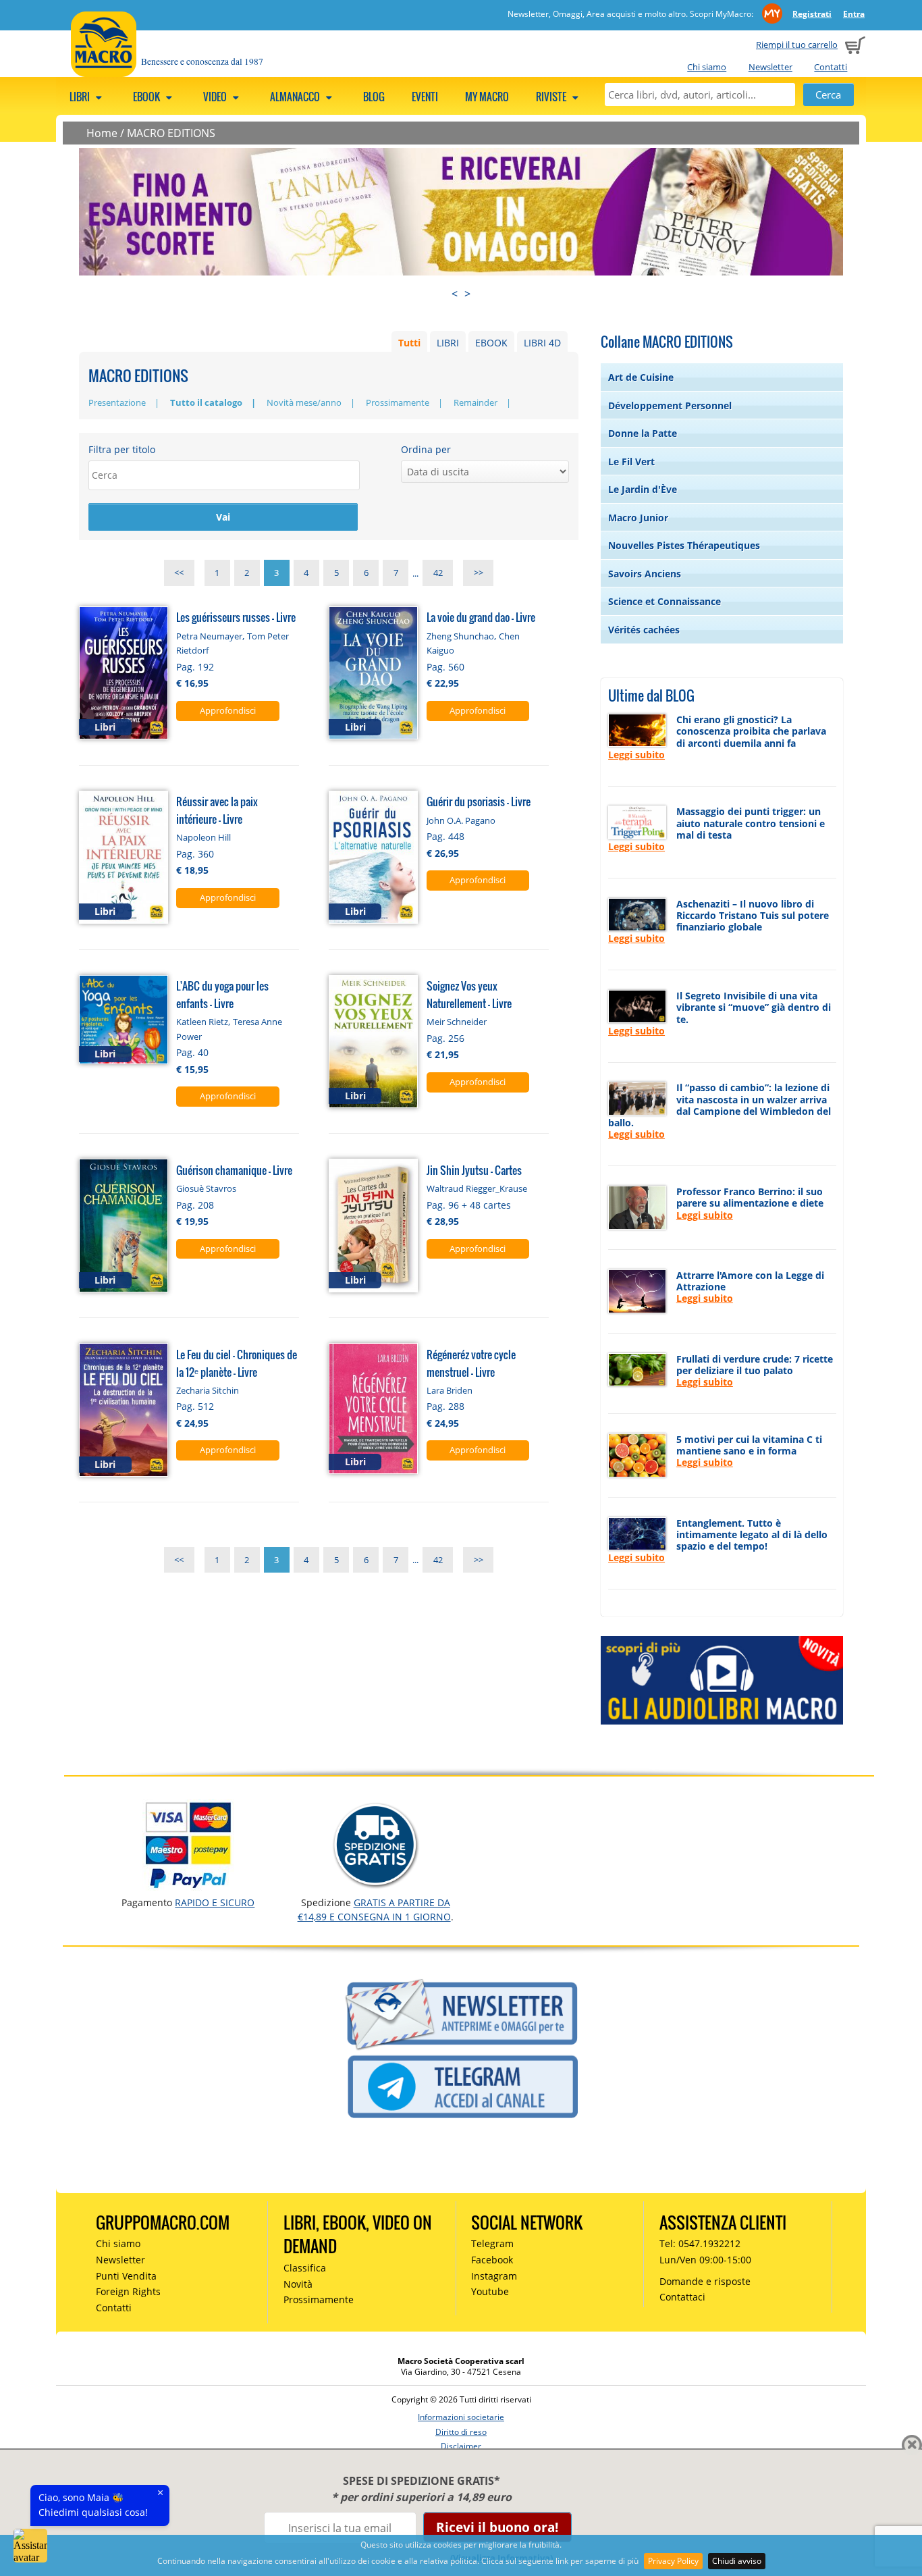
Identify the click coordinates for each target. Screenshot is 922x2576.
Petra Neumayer (209, 636)
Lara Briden (450, 1390)
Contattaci (682, 2297)
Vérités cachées (644, 630)
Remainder (476, 402)
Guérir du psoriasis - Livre (479, 801)
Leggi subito (636, 755)
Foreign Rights (128, 2291)
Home (102, 133)
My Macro (487, 97)
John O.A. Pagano (461, 820)
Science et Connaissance (665, 601)
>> (479, 573)
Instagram (494, 2276)
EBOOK (491, 343)
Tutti (409, 343)
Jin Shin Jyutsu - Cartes (474, 1170)
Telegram (492, 2243)
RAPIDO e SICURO (215, 1902)
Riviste (552, 97)
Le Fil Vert (631, 462)
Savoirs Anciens (645, 574)
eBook (147, 97)
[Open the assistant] (30, 2546)
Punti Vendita (126, 2276)
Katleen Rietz (202, 1022)
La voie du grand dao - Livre (481, 617)
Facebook (492, 2260)
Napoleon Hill (204, 837)
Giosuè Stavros (206, 1188)
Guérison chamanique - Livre (234, 1170)
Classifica (305, 2268)
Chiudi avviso (737, 2561)
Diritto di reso (461, 2432)
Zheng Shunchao (460, 636)
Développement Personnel (670, 405)
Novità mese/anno (304, 402)
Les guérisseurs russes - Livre (236, 617)
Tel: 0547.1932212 (700, 2243)
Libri (81, 97)
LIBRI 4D (542, 343)
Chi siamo (707, 67)
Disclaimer (461, 2446)
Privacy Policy (673, 2561)
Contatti (831, 67)
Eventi (425, 97)
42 (438, 573)
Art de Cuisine (641, 377)
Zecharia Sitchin (208, 1390)
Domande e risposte (705, 2281)
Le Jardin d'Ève (643, 489)
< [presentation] (455, 294)
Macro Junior (638, 518)
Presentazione (117, 402)
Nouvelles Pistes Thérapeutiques (684, 545)
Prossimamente (398, 402)
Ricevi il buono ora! (497, 2527)
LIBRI (448, 343)
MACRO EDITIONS (171, 133)
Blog (374, 97)
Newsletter (770, 67)
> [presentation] (467, 294)
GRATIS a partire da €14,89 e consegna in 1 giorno (374, 1909)
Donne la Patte (643, 433)
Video (216, 97)
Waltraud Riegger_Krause (477, 1188)
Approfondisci (228, 710)
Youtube (490, 2291)
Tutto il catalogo (206, 402)
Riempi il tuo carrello (797, 45)
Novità (298, 2284)
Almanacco (296, 97)
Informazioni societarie (461, 2417)
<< (179, 573)
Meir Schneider (457, 1022)
